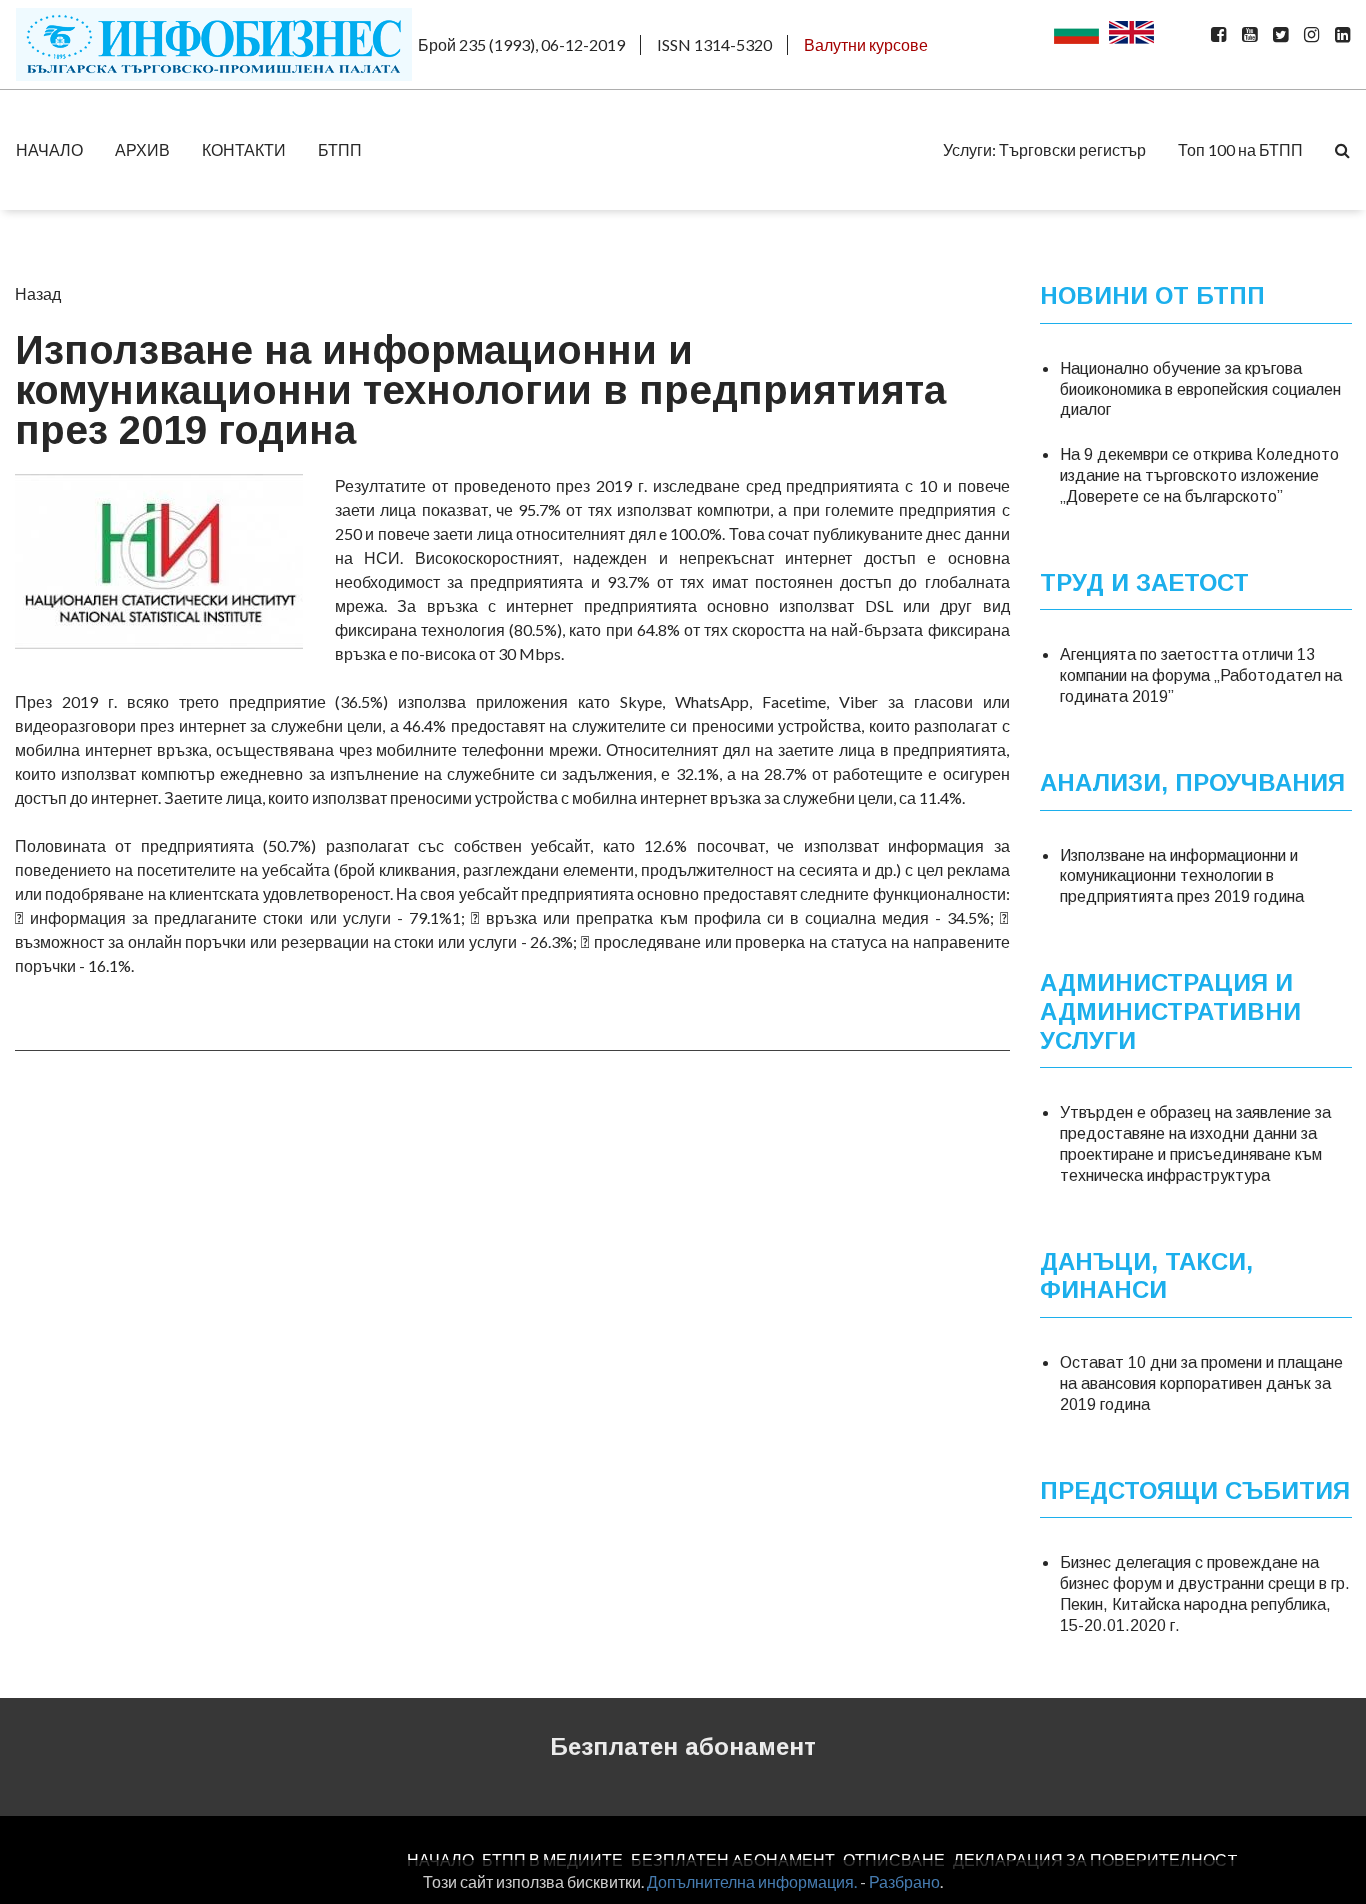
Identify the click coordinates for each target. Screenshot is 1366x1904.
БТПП (340, 149)
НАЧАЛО (49, 149)
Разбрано (904, 1881)
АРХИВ (142, 149)
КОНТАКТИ (244, 149)
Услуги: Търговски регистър (1044, 149)
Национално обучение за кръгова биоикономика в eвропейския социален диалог (1200, 389)
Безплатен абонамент (683, 1746)
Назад (38, 293)
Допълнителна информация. (752, 1881)
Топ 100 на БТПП (1240, 149)
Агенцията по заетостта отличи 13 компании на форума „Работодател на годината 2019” (1201, 675)
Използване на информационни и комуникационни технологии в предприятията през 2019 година (1182, 876)
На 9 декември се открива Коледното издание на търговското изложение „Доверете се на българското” (1199, 475)
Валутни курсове (866, 44)
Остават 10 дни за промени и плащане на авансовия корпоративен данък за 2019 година (1201, 1383)
